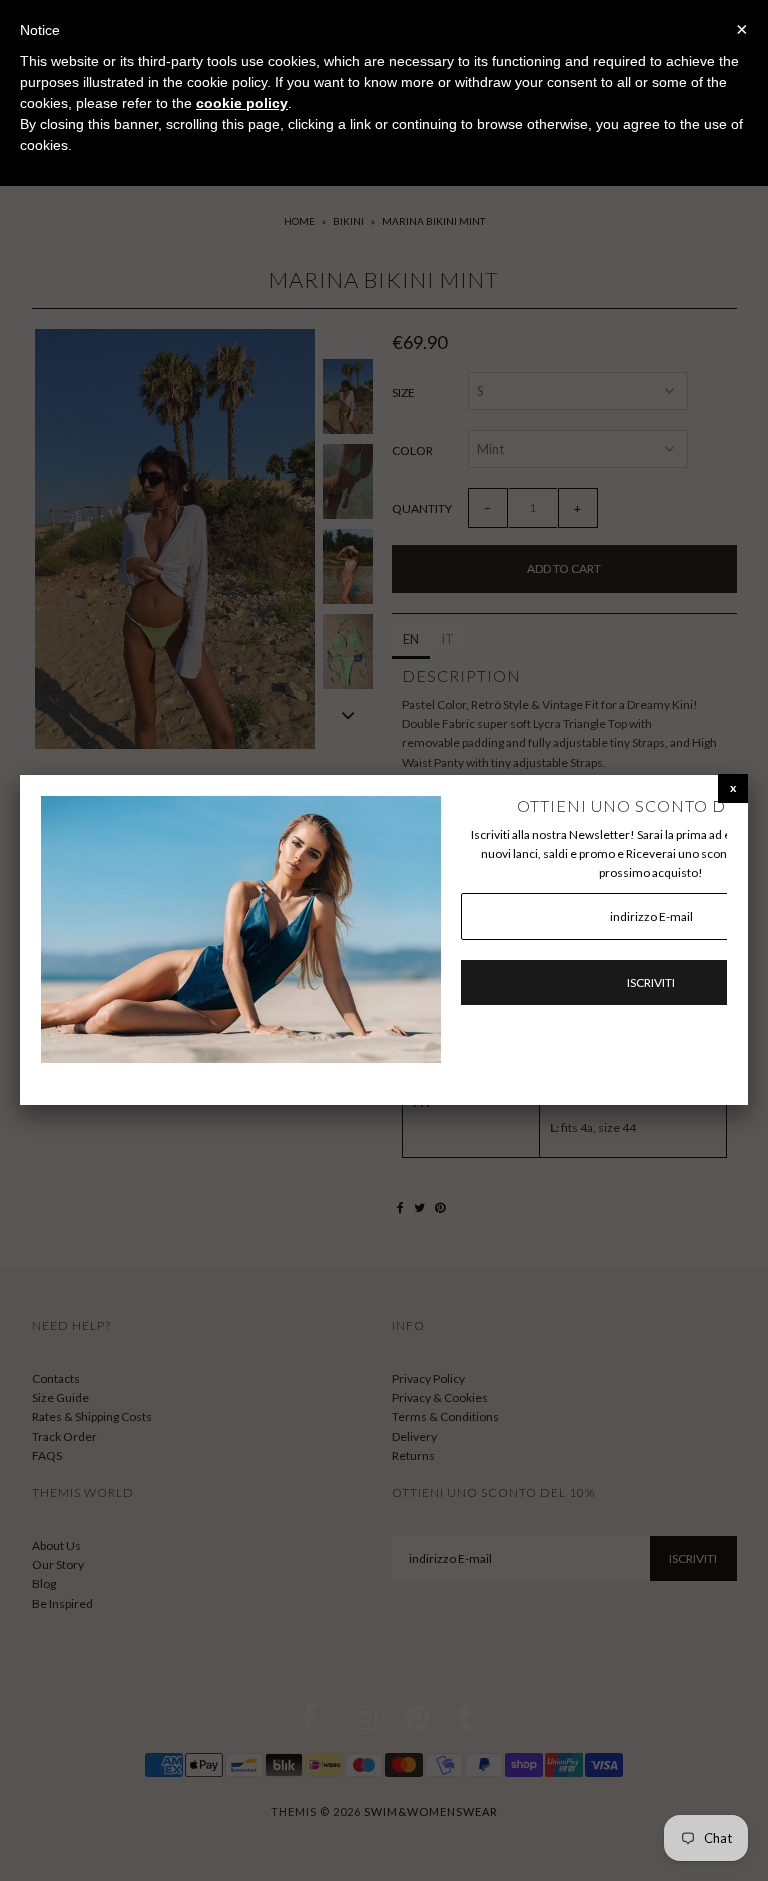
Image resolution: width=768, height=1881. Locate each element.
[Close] (733, 787)
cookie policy (242, 103)
